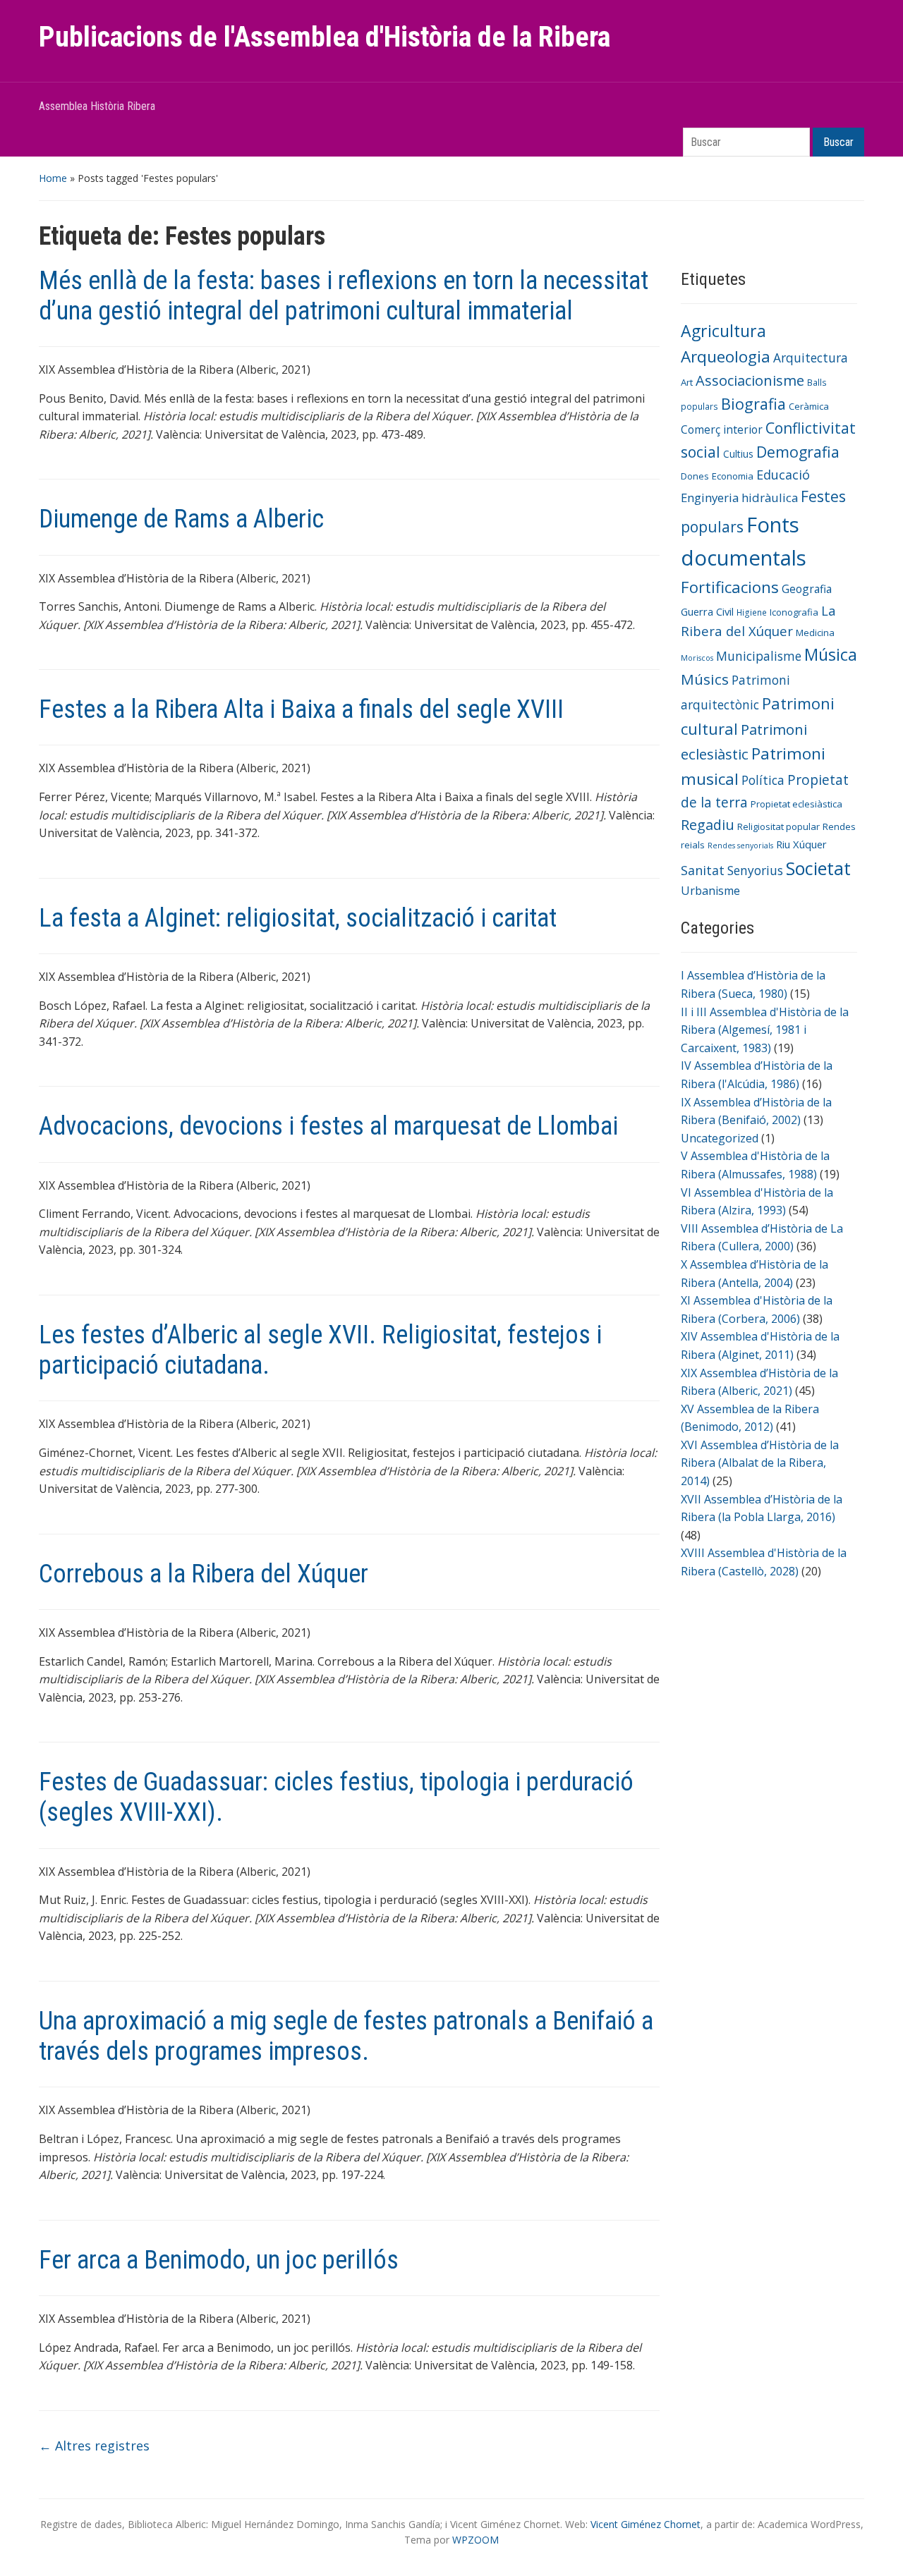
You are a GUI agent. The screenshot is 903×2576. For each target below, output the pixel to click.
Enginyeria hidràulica (739, 498)
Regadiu (708, 825)
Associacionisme (750, 380)
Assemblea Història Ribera (97, 106)
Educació (783, 475)
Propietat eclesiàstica (796, 804)
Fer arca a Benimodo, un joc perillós (219, 2260)
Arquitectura (811, 358)
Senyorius (755, 870)
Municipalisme (759, 656)
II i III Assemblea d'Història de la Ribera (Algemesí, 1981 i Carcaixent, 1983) (765, 1030)
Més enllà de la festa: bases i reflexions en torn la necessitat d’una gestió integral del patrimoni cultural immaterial (344, 296)
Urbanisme (710, 891)
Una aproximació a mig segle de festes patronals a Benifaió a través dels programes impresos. (346, 2036)
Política (763, 780)
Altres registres (94, 2446)
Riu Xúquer (801, 844)
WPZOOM (475, 2540)
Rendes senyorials (740, 846)
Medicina (815, 633)
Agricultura (723, 331)
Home (53, 178)
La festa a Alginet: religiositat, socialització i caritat (298, 918)
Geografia (807, 589)
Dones (695, 476)
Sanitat (703, 870)
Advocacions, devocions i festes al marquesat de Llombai (328, 1126)
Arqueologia (726, 356)
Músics (705, 679)
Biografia (753, 404)
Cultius (738, 454)
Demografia (798, 452)
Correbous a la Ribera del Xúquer (204, 1574)
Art (687, 382)
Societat (818, 868)
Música (831, 654)
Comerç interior (722, 429)
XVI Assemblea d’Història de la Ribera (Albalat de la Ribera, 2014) (760, 1463)
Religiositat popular (778, 826)
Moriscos (697, 658)
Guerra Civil (707, 611)
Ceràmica (809, 406)
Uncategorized (720, 1138)
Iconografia (794, 612)
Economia (733, 476)
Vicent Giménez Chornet (646, 2524)
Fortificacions (730, 587)
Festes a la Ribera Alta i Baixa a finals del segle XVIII (301, 709)
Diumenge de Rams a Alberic (181, 519)
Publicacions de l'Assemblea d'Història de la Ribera (325, 37)
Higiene (752, 612)
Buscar (838, 142)
